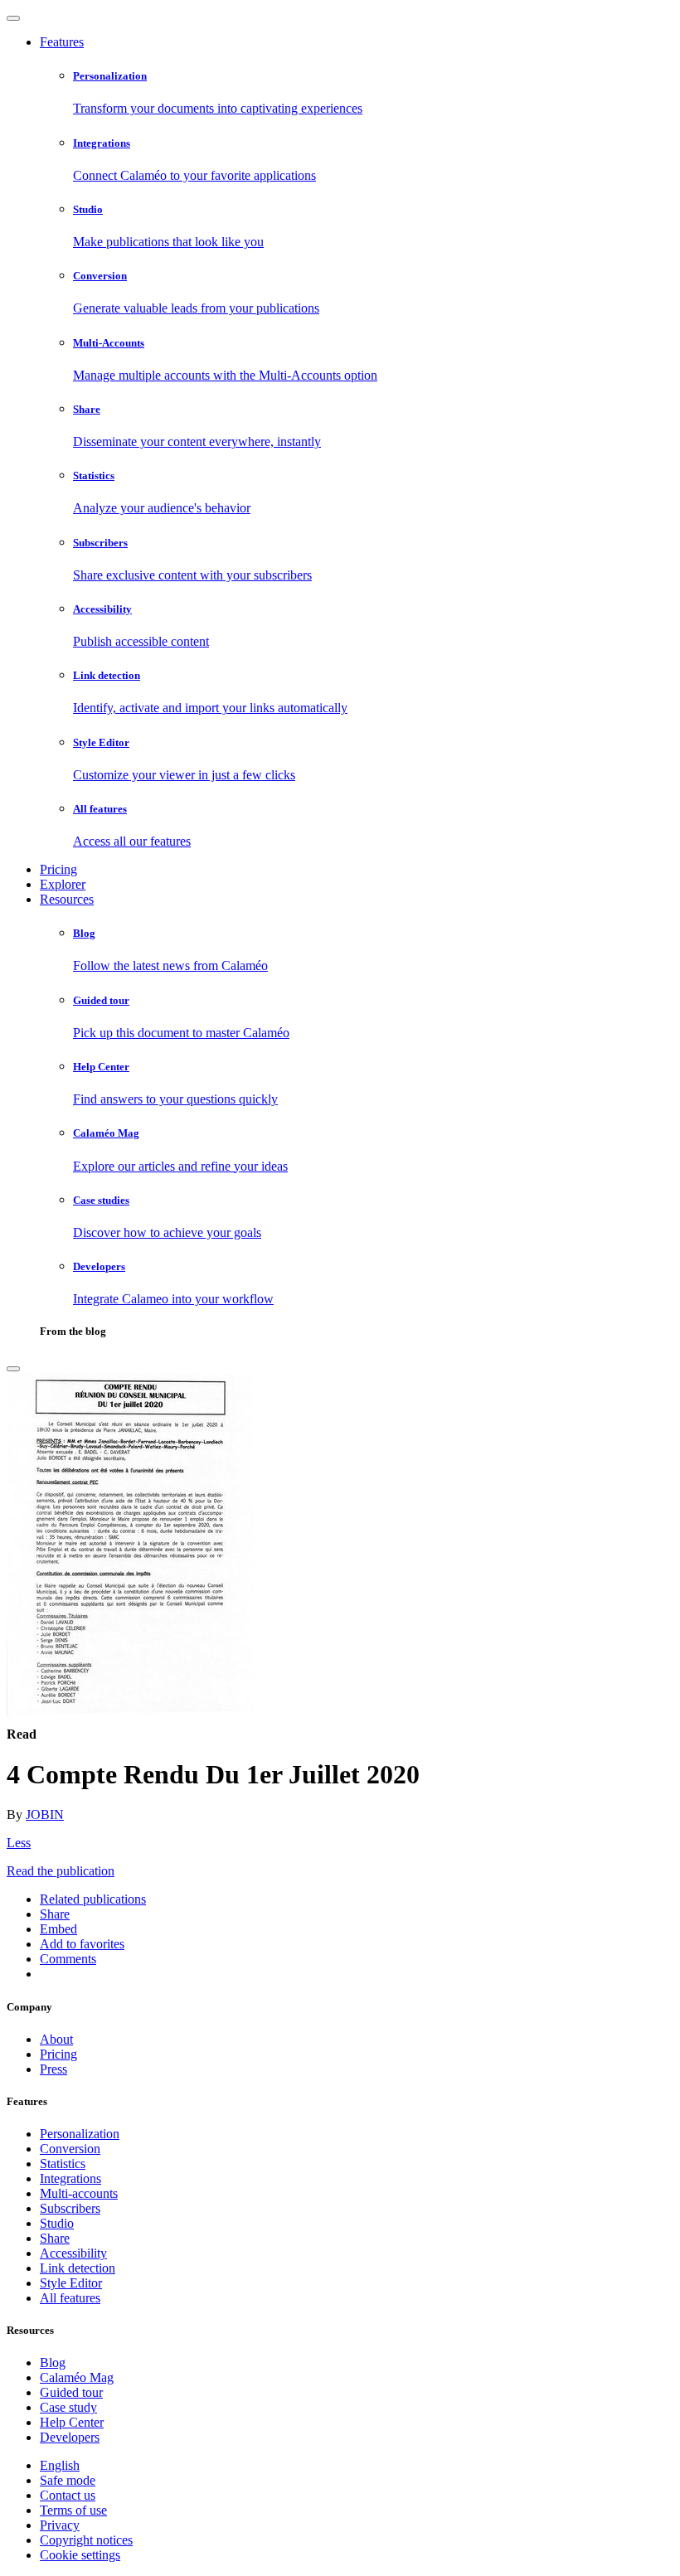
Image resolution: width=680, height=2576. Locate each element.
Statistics (63, 2164)
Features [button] (62, 42)
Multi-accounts (79, 2193)
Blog (53, 2363)
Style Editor (71, 2283)
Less (19, 1843)
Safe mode (68, 2480)
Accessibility (73, 2253)
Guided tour (71, 2392)
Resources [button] (67, 899)
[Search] (13, 1369)
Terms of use (73, 2510)
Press (53, 2069)
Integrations (70, 2178)
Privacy (60, 2525)
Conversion (70, 2149)
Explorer (63, 884)
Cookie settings (80, 2555)
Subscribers (70, 2208)
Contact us (68, 2495)
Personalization (80, 2134)
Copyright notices (86, 2540)
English (60, 2465)
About (56, 2039)
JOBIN (45, 1814)
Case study (68, 2407)
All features (70, 2298)
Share (55, 2238)
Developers (70, 2437)
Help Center (72, 2422)
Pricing (58, 869)
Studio (57, 2223)
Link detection (78, 2268)
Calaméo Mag (77, 2377)
